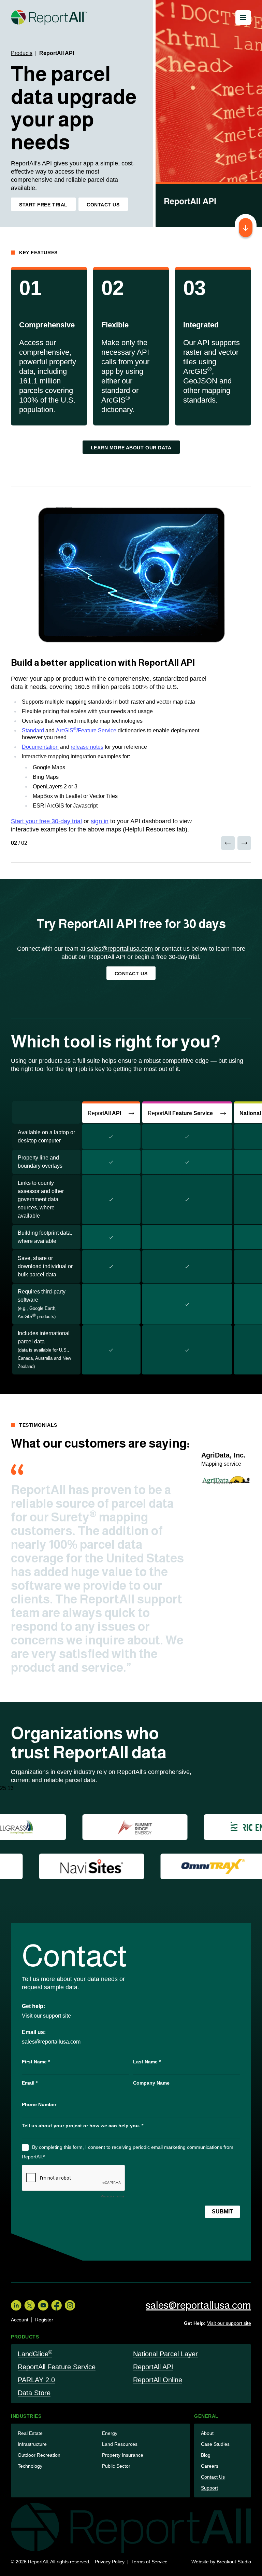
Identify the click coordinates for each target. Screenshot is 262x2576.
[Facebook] (56, 2305)
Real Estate (30, 2433)
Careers (210, 2466)
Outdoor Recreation (39, 2455)
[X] (30, 2305)
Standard (33, 730)
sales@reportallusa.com (120, 949)
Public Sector (116, 2466)
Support (209, 2488)
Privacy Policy (110, 2562)
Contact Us (213, 2477)
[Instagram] (70, 2305)
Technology (30, 2466)
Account (20, 2320)
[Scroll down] (246, 228)
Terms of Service (149, 2562)
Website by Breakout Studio (221, 2562)
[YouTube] (43, 2305)
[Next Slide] (244, 843)
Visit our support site (46, 2016)
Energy (110, 2433)
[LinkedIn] (16, 2305)
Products (22, 53)
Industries (26, 2416)
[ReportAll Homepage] (49, 18)
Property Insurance (123, 2455)
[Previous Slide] (228, 843)
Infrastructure (32, 2444)
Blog (206, 2455)
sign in (100, 821)
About (207, 2433)
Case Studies (215, 2444)
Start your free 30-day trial (46, 821)
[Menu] (243, 18)
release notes (87, 747)
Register (44, 2320)
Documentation (40, 747)
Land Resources (120, 2444)
